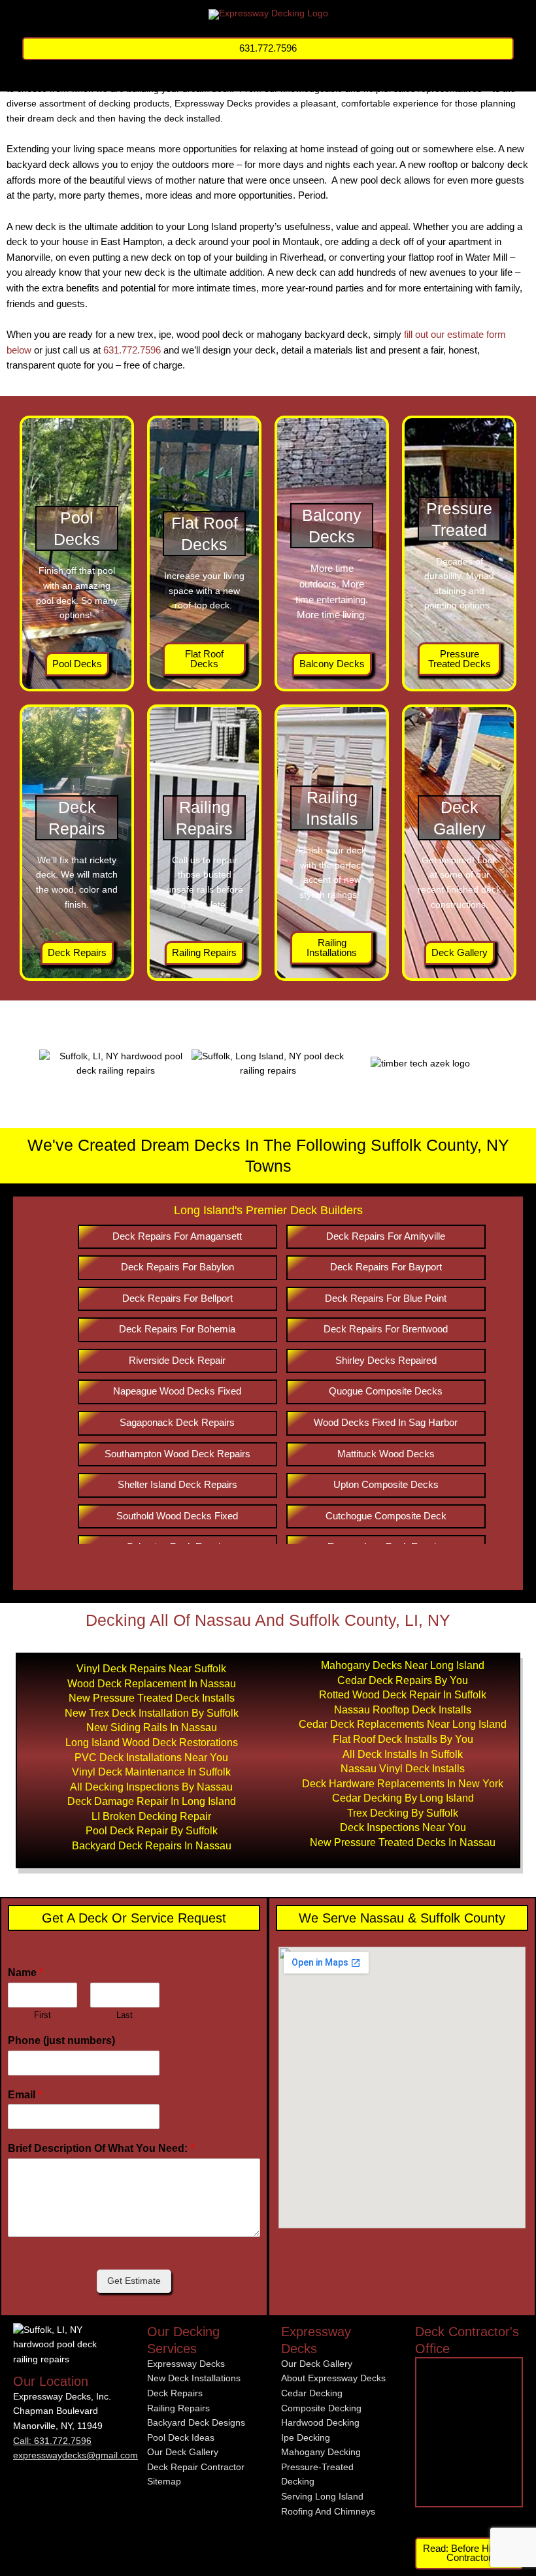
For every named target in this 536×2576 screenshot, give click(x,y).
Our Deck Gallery (183, 2452)
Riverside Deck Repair (177, 1360)
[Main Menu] (268, 76)
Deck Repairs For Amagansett (177, 1236)
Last (125, 2015)
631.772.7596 (132, 350)
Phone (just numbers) (61, 2040)
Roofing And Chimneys (328, 2512)
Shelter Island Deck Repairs (177, 1484)
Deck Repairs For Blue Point (386, 1298)
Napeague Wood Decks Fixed (177, 1391)
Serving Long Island (322, 2497)
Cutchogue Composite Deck (386, 1516)
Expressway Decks (186, 2364)
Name (25, 1973)
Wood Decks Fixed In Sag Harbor (386, 1422)
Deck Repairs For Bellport (177, 1298)
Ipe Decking (306, 2438)
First (42, 2015)
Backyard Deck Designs (196, 2423)
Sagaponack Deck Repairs (177, 1422)
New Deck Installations (194, 2378)
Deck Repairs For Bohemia (177, 1329)
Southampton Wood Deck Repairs (177, 1454)
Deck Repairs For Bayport (386, 1267)
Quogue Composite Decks (386, 1391)
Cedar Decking (312, 2393)
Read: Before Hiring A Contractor (469, 2553)
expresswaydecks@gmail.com (75, 2455)
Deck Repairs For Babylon (177, 1267)
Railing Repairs (178, 2408)
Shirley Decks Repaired (386, 1360)
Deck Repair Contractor (196, 2467)
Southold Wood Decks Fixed (177, 1516)
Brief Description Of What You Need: (101, 2148)
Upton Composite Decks (386, 1484)
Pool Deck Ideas (181, 2438)
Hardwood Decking (320, 2423)
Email (25, 2095)
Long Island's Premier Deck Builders (268, 1210)
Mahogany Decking (321, 2452)
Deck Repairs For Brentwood (386, 1329)
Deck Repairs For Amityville (386, 1236)
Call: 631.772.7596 (52, 2441)
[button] (268, 49)
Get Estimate (134, 2281)
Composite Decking (321, 2408)
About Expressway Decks (333, 2378)
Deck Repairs (175, 2393)
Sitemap (164, 2482)
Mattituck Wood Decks (386, 1454)
